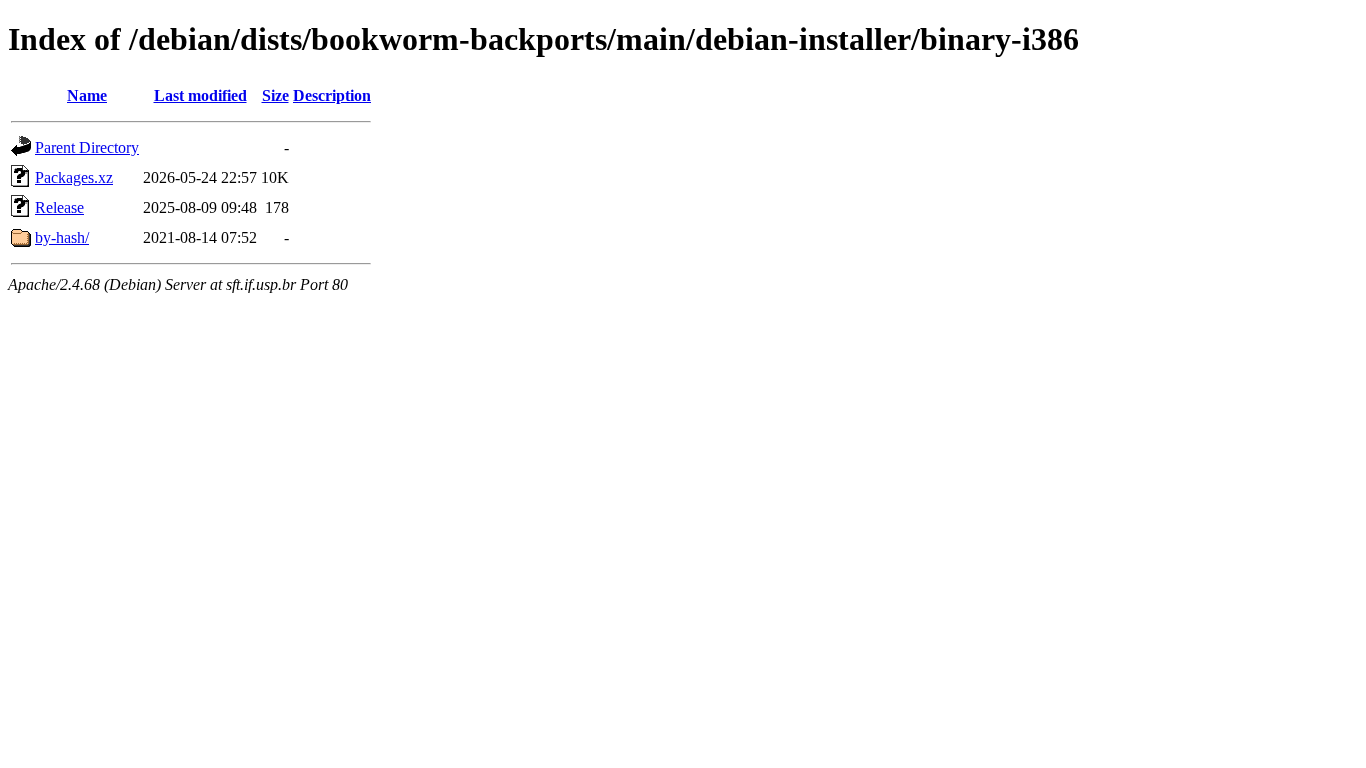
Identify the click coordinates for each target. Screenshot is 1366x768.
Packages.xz (74, 177)
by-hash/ (62, 237)
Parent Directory (87, 147)
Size (275, 95)
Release (59, 207)
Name (87, 95)
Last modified (200, 95)
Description (332, 95)
